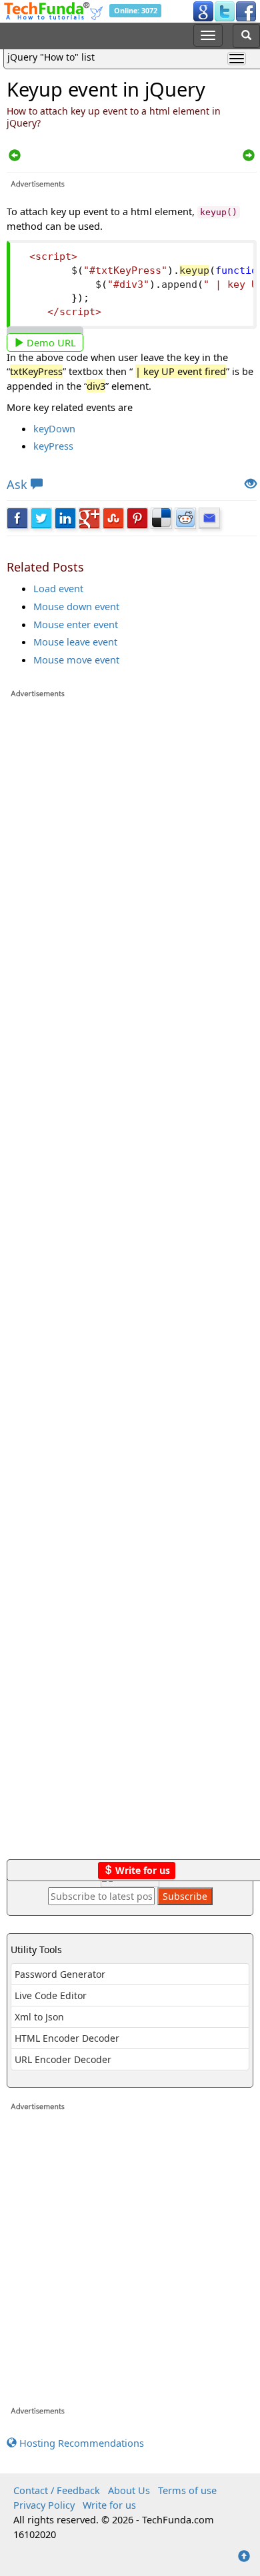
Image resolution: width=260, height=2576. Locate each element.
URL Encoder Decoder (63, 2059)
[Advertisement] (132, 1285)
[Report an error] (251, 485)
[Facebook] (246, 11)
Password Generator (60, 1974)
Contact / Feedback (57, 2490)
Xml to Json (39, 2017)
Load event (58, 588)
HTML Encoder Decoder (67, 2038)
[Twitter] (225, 11)
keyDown (54, 428)
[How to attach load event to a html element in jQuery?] (249, 156)
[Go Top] (244, 2557)
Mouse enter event (76, 624)
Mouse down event (76, 606)
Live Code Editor (51, 1995)
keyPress (53, 446)
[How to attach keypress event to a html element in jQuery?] (15, 156)
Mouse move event (76, 659)
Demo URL (50, 342)
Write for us (141, 1870)
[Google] (203, 11)
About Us (129, 2490)
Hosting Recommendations (80, 2443)
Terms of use (187, 2490)
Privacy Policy (44, 2505)
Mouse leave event (75, 642)
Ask (17, 484)
